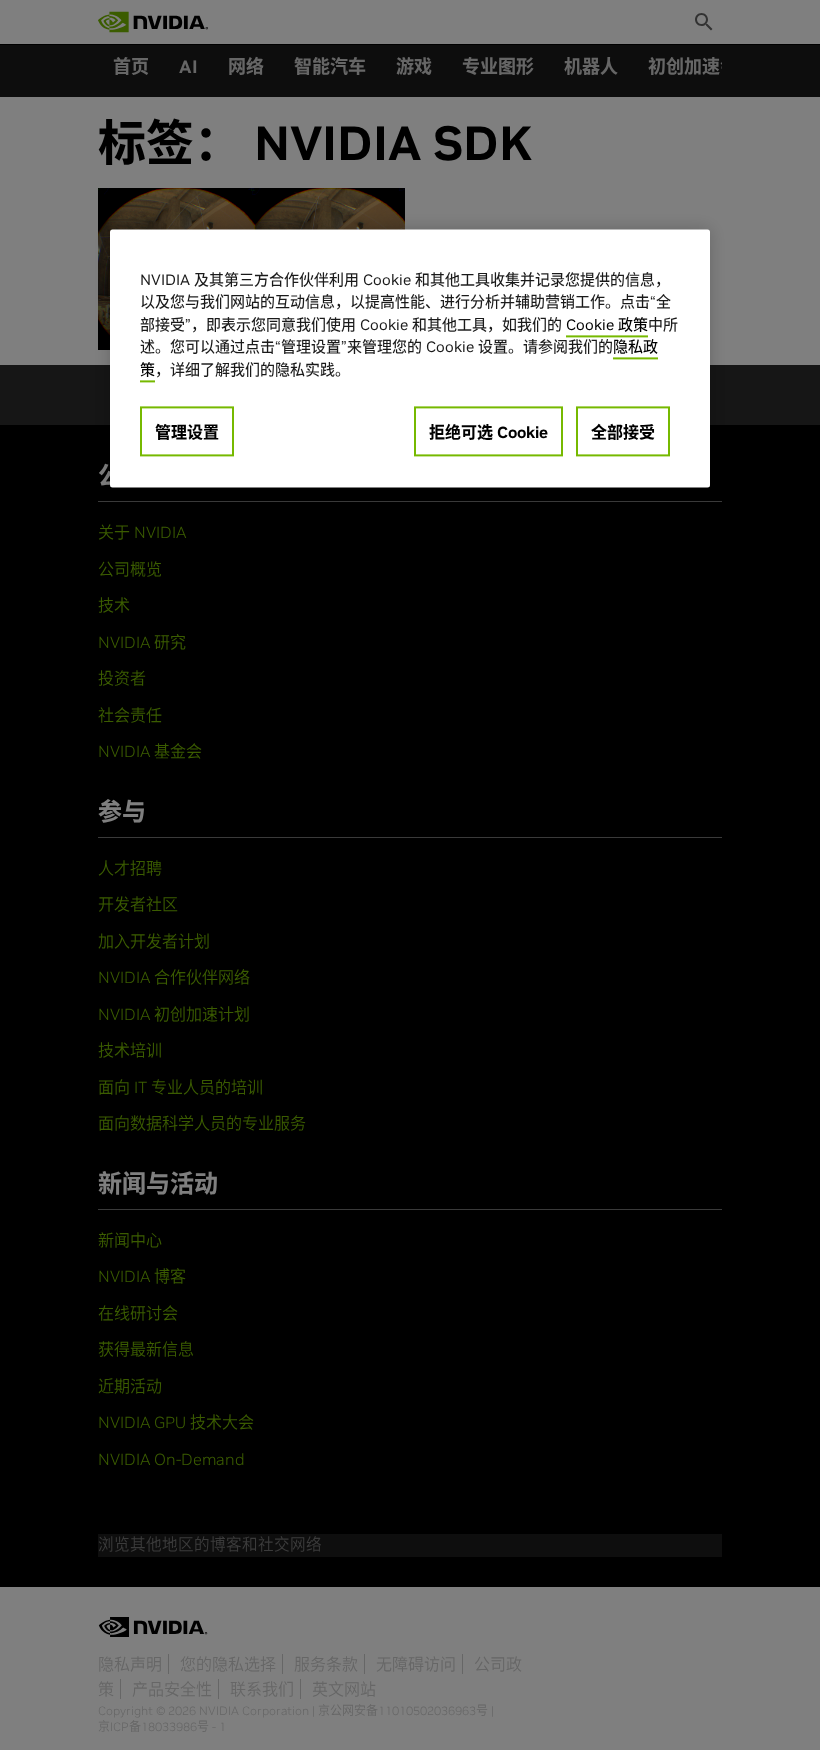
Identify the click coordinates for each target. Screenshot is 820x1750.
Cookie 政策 (607, 324)
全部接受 (623, 432)
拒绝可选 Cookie (488, 432)
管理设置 (187, 432)
